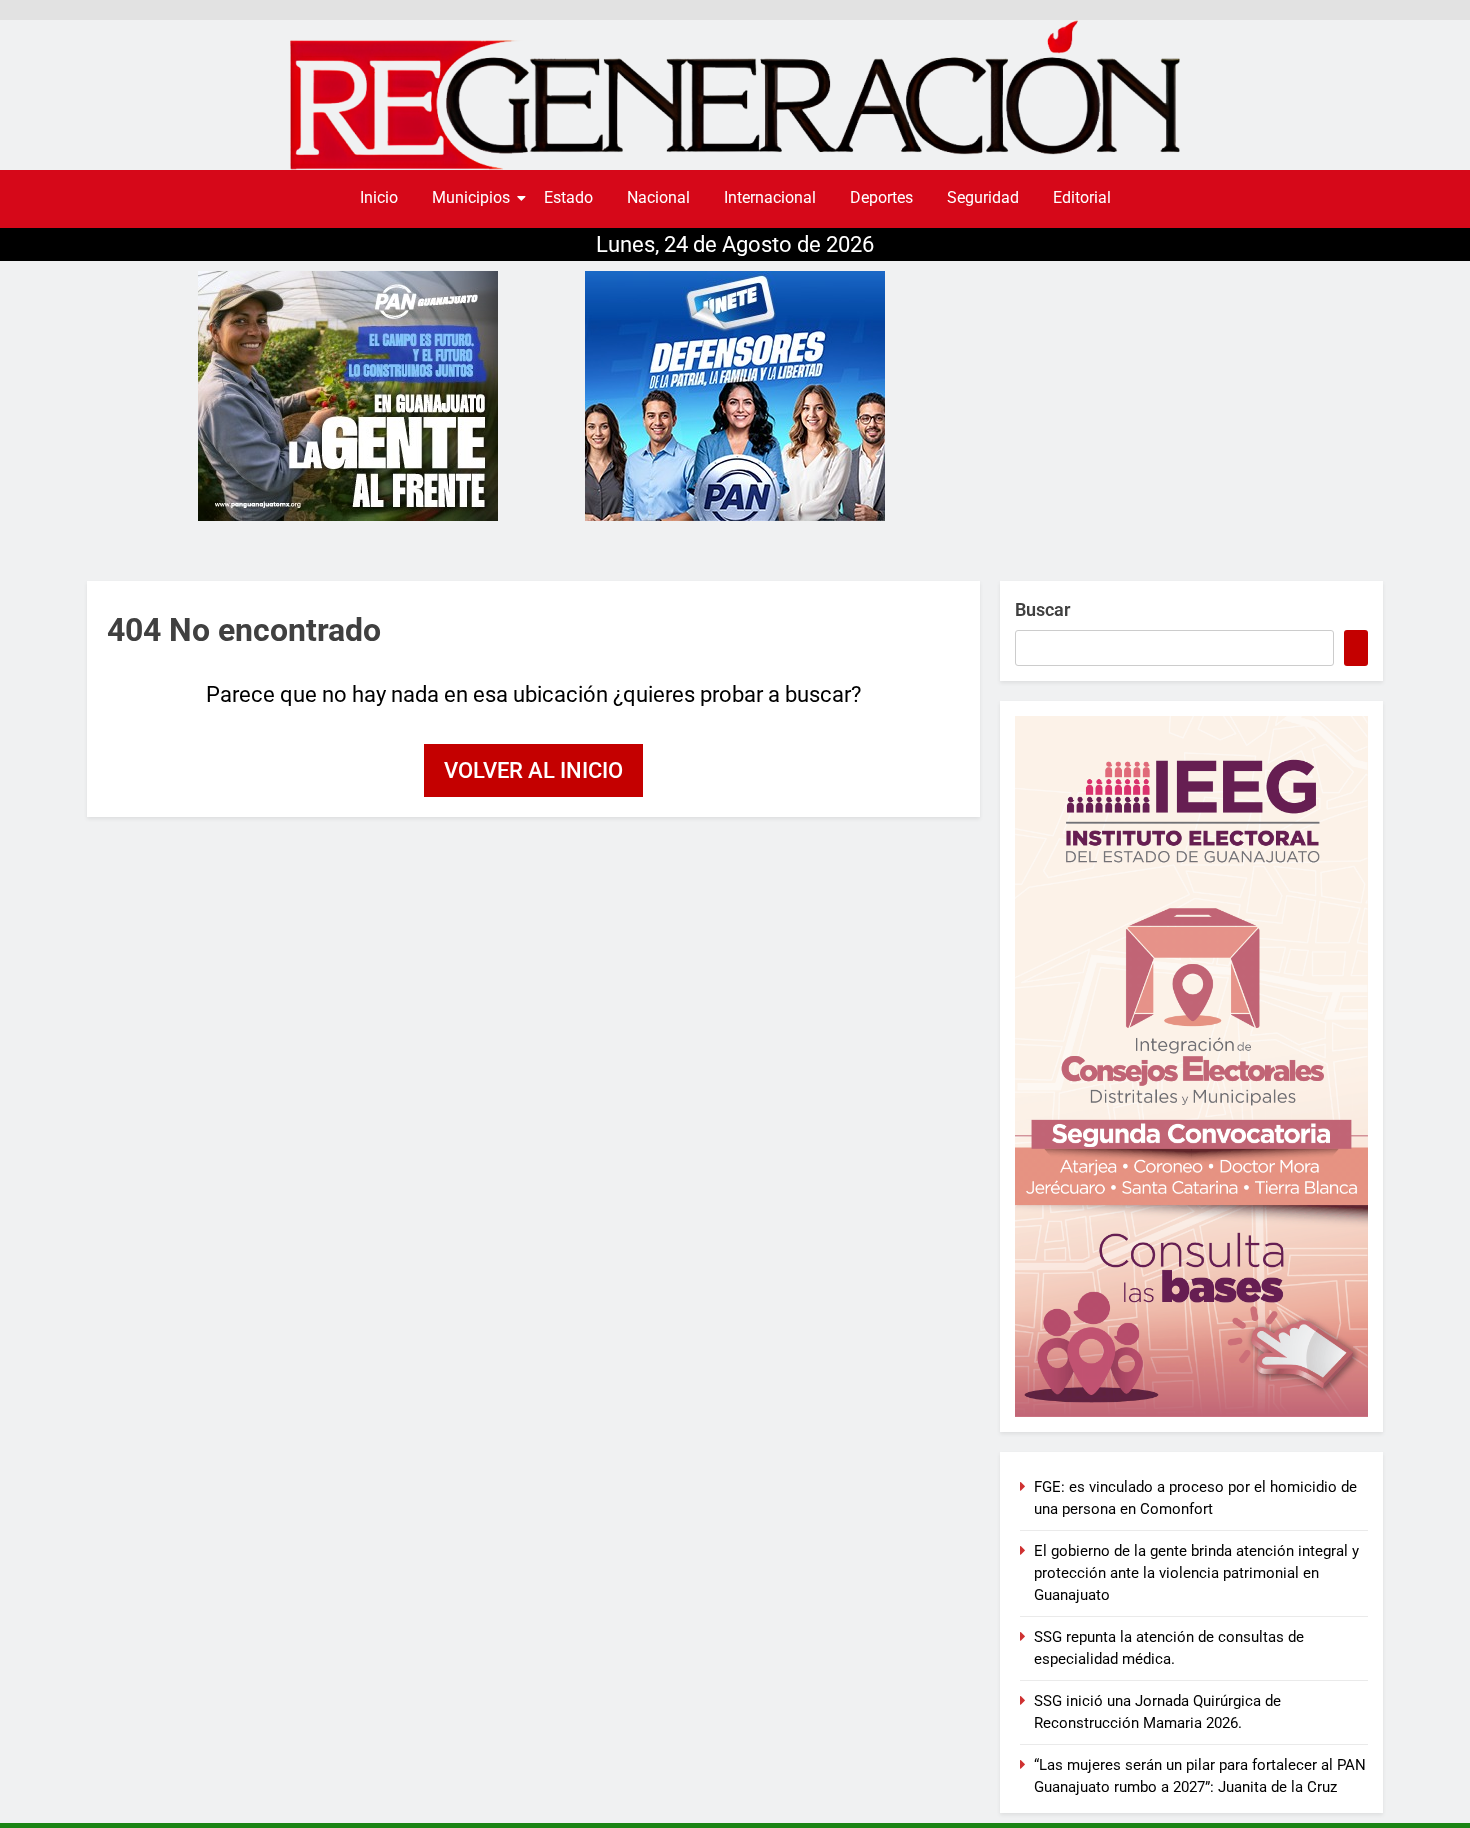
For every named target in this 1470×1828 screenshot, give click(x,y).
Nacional (658, 197)
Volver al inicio (533, 770)
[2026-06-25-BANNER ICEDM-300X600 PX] (1191, 1066)
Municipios (471, 197)
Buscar (1042, 609)
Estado (568, 197)
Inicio (379, 197)
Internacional (770, 197)
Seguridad (983, 197)
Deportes (881, 197)
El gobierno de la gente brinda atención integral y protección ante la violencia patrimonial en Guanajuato (1196, 1573)
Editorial (1082, 197)
